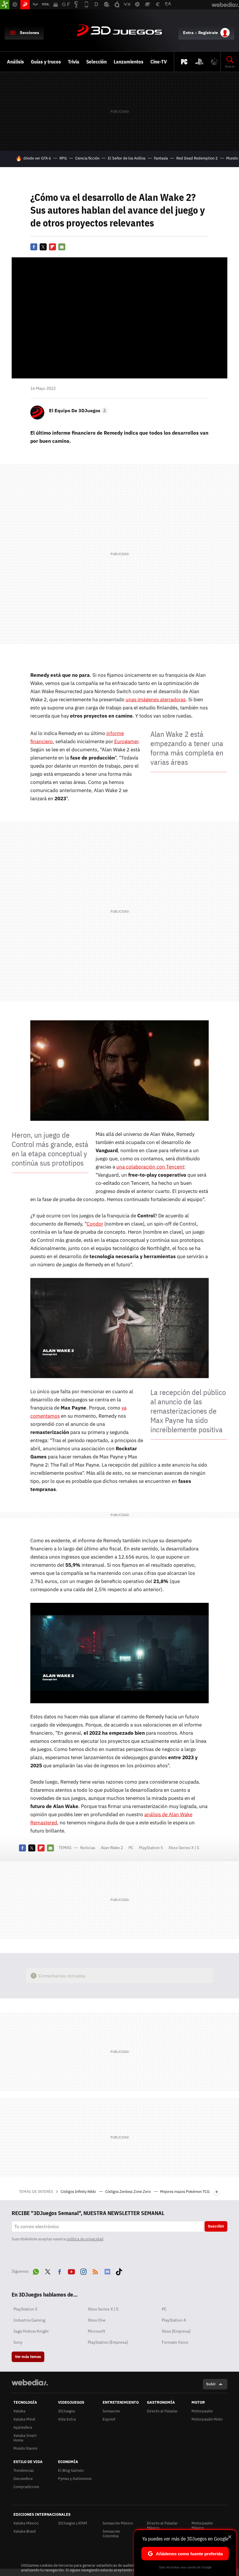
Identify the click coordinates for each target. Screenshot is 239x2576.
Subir (211, 2384)
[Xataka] (5, 5)
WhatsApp (36, 2271)
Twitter (43, 247)
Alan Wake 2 (112, 1848)
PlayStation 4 (174, 2320)
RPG (63, 158)
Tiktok (119, 2271)
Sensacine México (118, 2523)
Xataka (19, 2411)
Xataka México (26, 2523)
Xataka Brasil (25, 2531)
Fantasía (161, 158)
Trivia (74, 62)
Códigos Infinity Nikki (79, 2192)
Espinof (109, 2419)
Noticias (88, 1848)
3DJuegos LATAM (73, 2523)
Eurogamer (126, 741)
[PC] (184, 62)
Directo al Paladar (162, 2411)
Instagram (83, 2271)
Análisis (15, 62)
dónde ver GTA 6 (37, 158)
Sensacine (111, 2411)
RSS (95, 2271)
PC (131, 1848)
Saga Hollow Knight (31, 2331)
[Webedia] (30, 2382)
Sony (18, 2342)
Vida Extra (67, 2419)
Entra (188, 33)
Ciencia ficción (87, 158)
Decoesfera (23, 2479)
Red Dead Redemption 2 (197, 158)
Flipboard (52, 247)
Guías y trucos (46, 62)
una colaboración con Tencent (150, 1167)
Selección (96, 62)
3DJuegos (119, 31)
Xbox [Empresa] (176, 2331)
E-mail (62, 247)
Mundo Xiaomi (25, 2448)
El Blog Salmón (71, 2470)
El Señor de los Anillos (127, 158)
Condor (95, 1224)
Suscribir (216, 2226)
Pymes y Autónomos (75, 2479)
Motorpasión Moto (207, 2419)
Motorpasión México (202, 2525)
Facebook (34, 247)
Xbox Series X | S (184, 1848)
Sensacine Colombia (111, 2534)
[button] (78, 410)
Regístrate (208, 33)
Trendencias (24, 2470)
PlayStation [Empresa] (108, 2342)
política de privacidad (85, 2239)
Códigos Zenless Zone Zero (128, 2192)
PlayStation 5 (151, 1848)
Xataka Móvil (24, 2419)
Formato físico (175, 2342)
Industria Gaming (29, 2320)
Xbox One (97, 2320)
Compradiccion (26, 2487)
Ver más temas (28, 2357)
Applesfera (23, 2427)
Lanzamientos (129, 62)
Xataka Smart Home (25, 2438)
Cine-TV (159, 62)
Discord (107, 2271)
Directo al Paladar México (162, 2525)
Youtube (71, 2271)
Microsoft (96, 2331)
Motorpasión (202, 2411)
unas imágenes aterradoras (156, 700)
